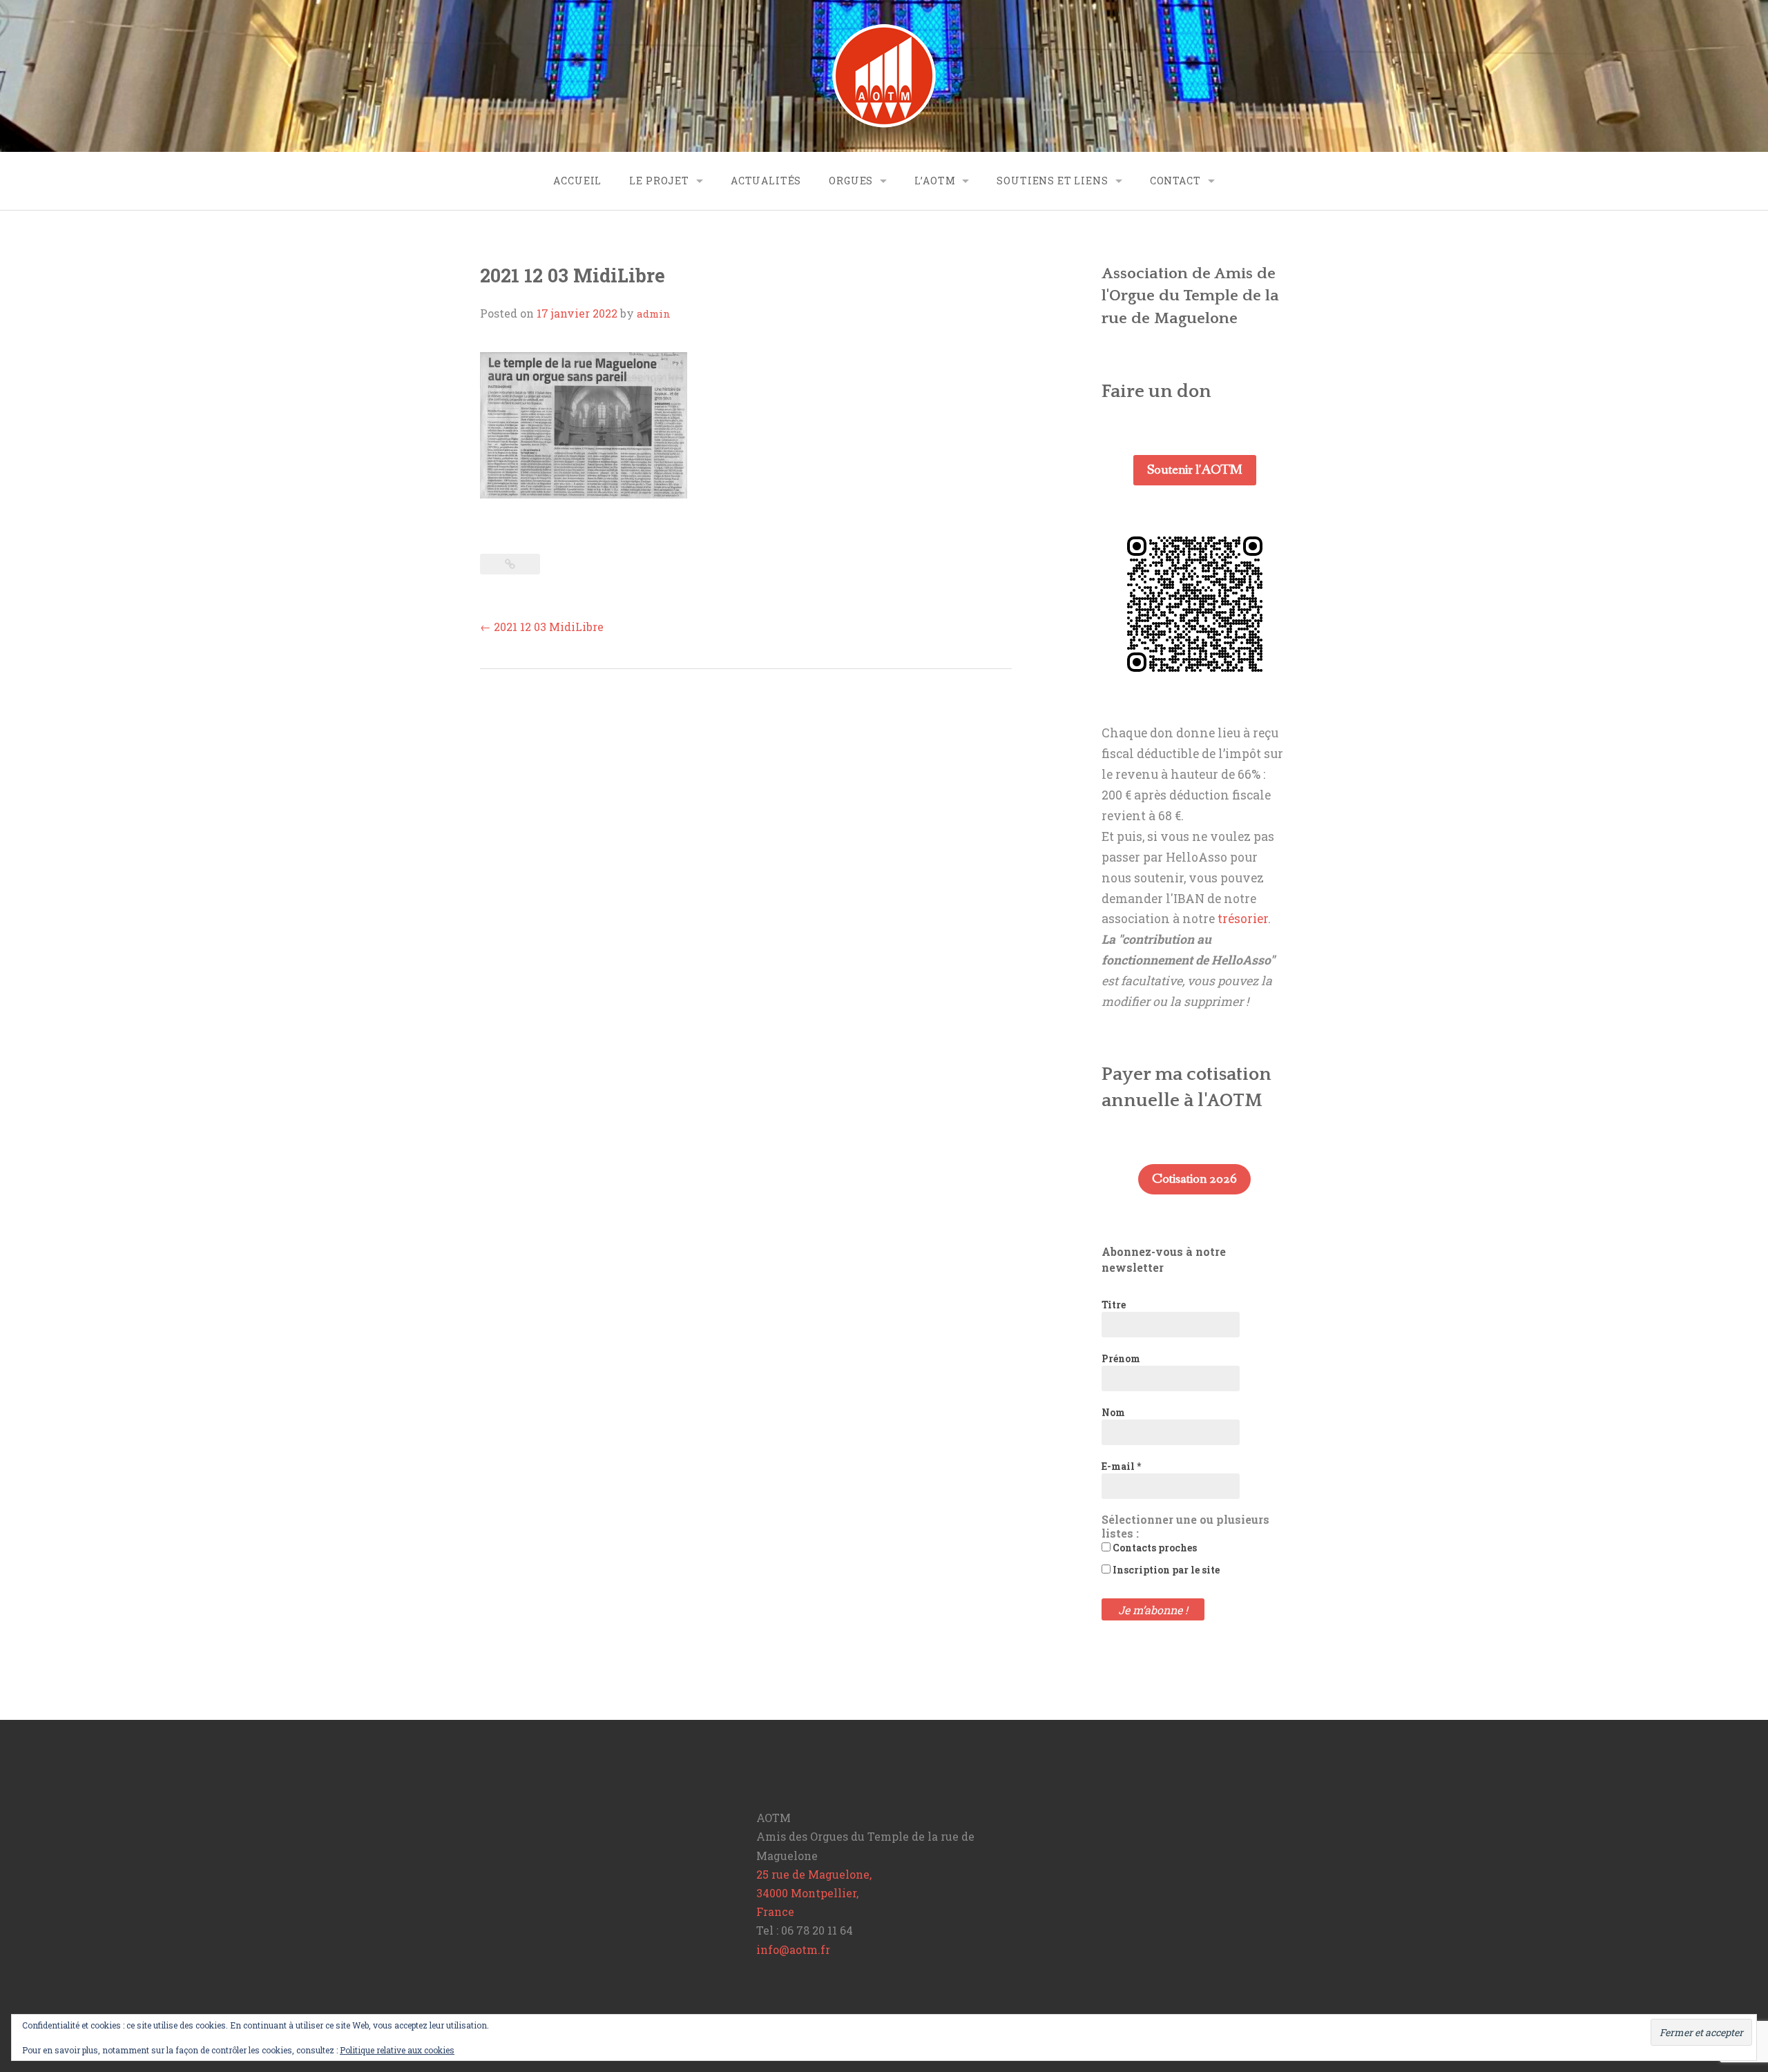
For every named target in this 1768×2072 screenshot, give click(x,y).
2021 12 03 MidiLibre (542, 627)
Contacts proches (1154, 1548)
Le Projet (659, 181)
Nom (1113, 1412)
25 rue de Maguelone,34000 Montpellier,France (814, 1893)
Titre (1114, 1305)
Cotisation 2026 (1194, 1179)
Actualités (766, 181)
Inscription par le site (1165, 1570)
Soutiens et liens (1052, 181)
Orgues (851, 181)
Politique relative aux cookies (397, 2050)
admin (654, 313)
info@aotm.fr (793, 1949)
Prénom (1121, 1358)
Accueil (577, 181)
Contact (1175, 181)
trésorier (1243, 919)
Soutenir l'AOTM (1195, 470)
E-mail (1121, 1466)
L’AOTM (935, 181)
